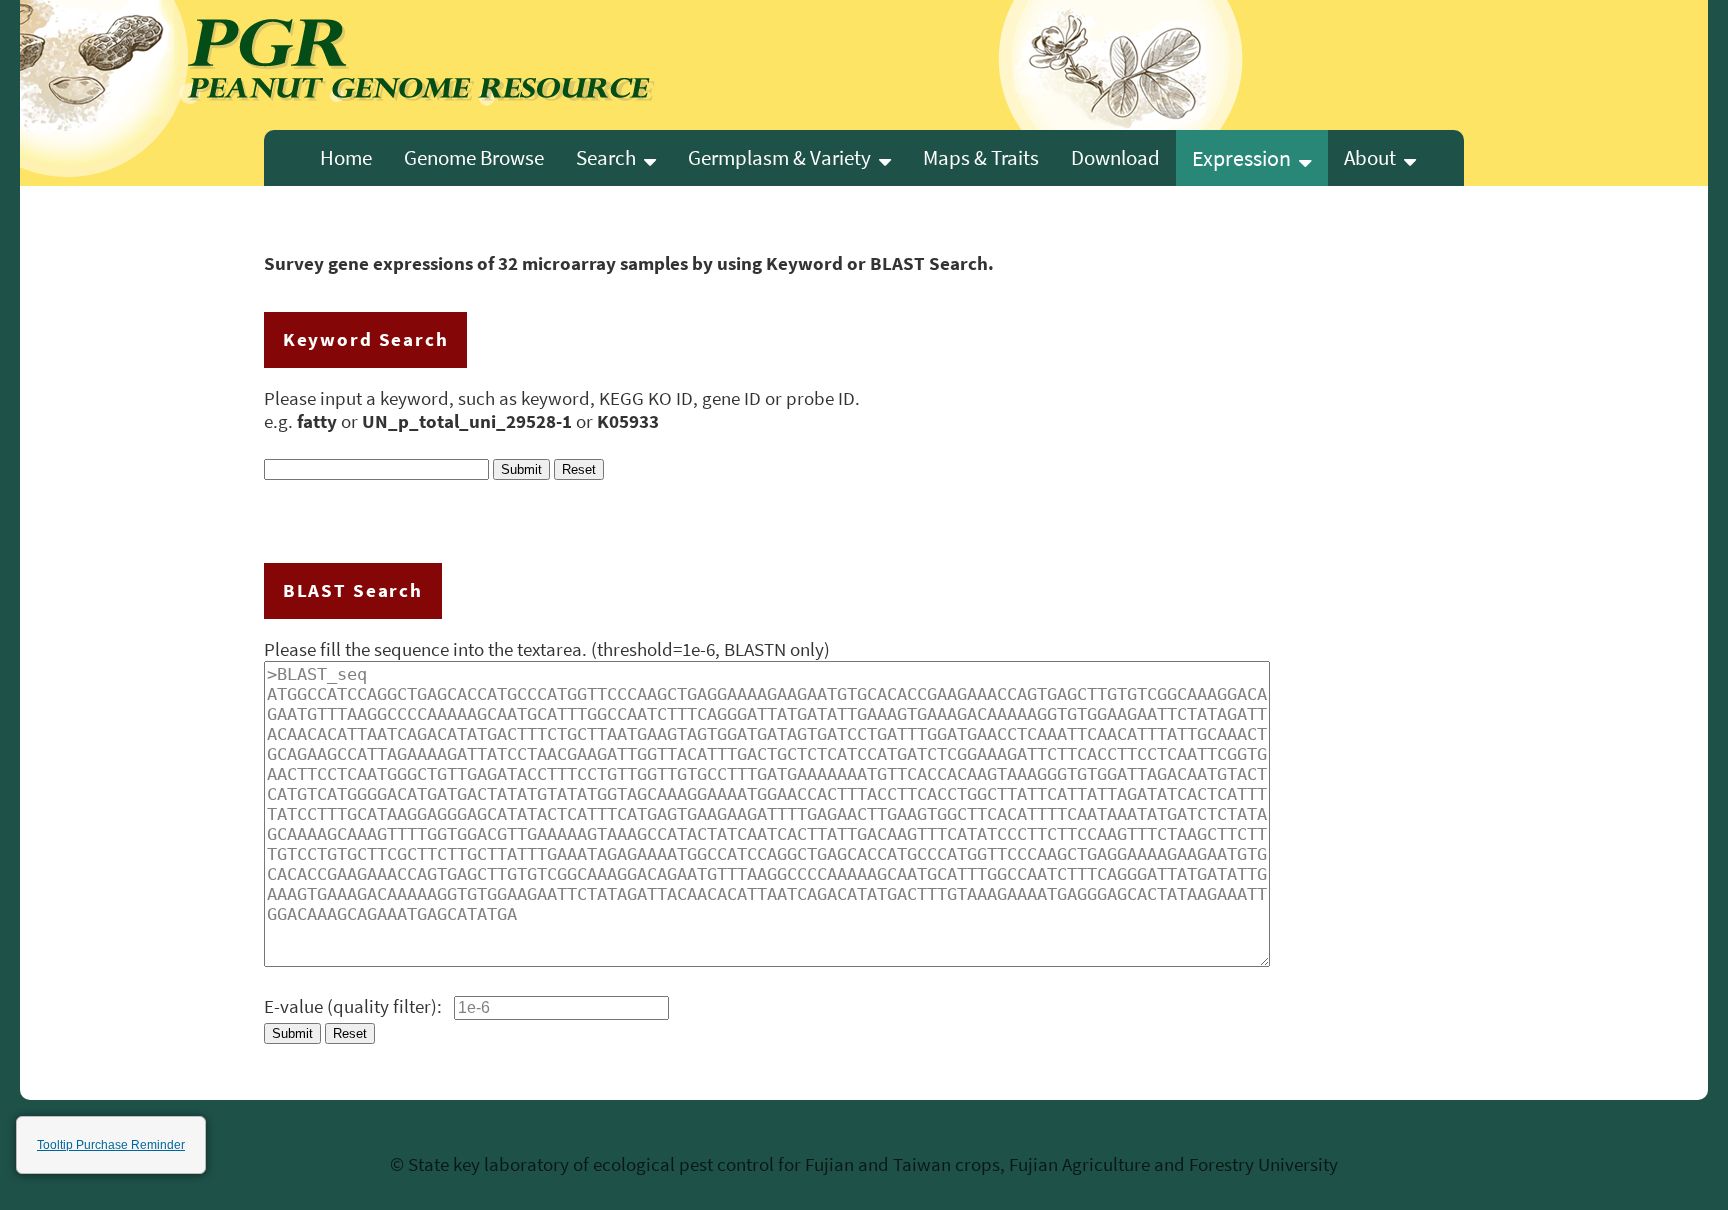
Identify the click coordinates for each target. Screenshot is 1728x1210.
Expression (1245, 158)
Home (346, 157)
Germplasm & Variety (783, 157)
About (1374, 157)
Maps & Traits (981, 157)
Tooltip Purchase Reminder (111, 1145)
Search (610, 157)
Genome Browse (474, 157)
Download (1115, 157)
